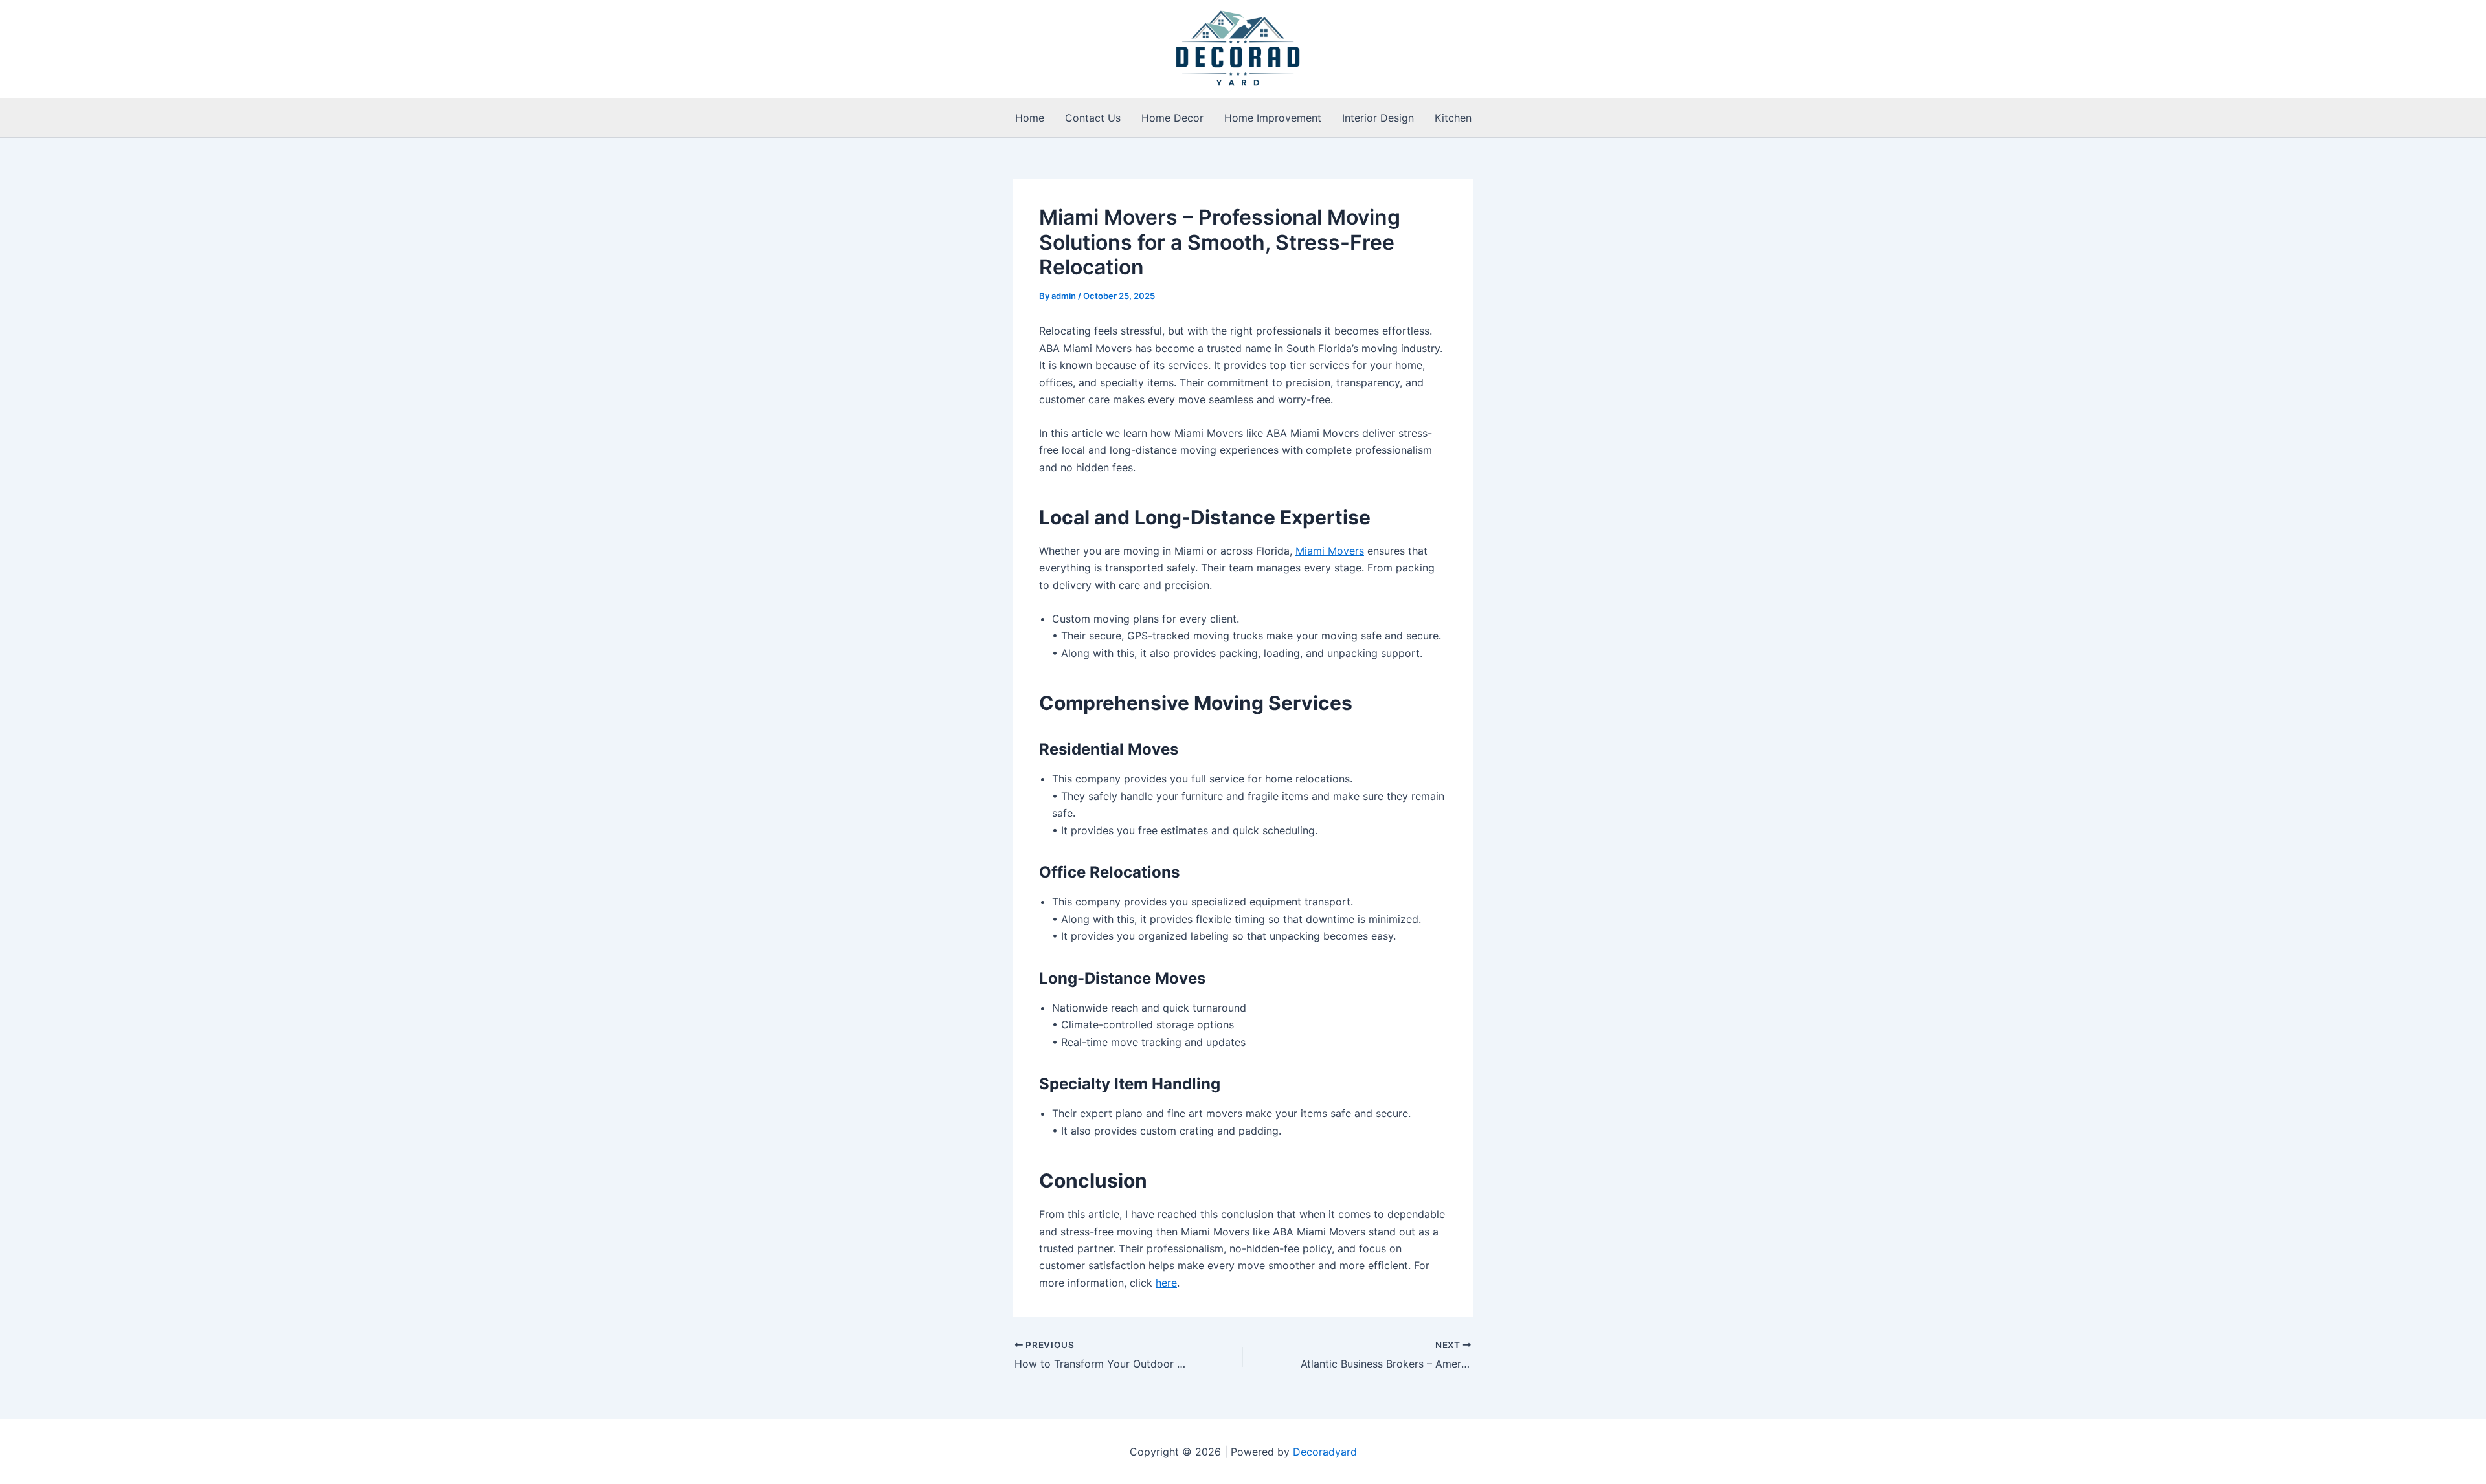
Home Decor (1172, 118)
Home (1030, 118)
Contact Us (1093, 118)
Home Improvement (1273, 118)
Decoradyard (1325, 1452)
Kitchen (1453, 118)
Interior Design (1378, 118)
